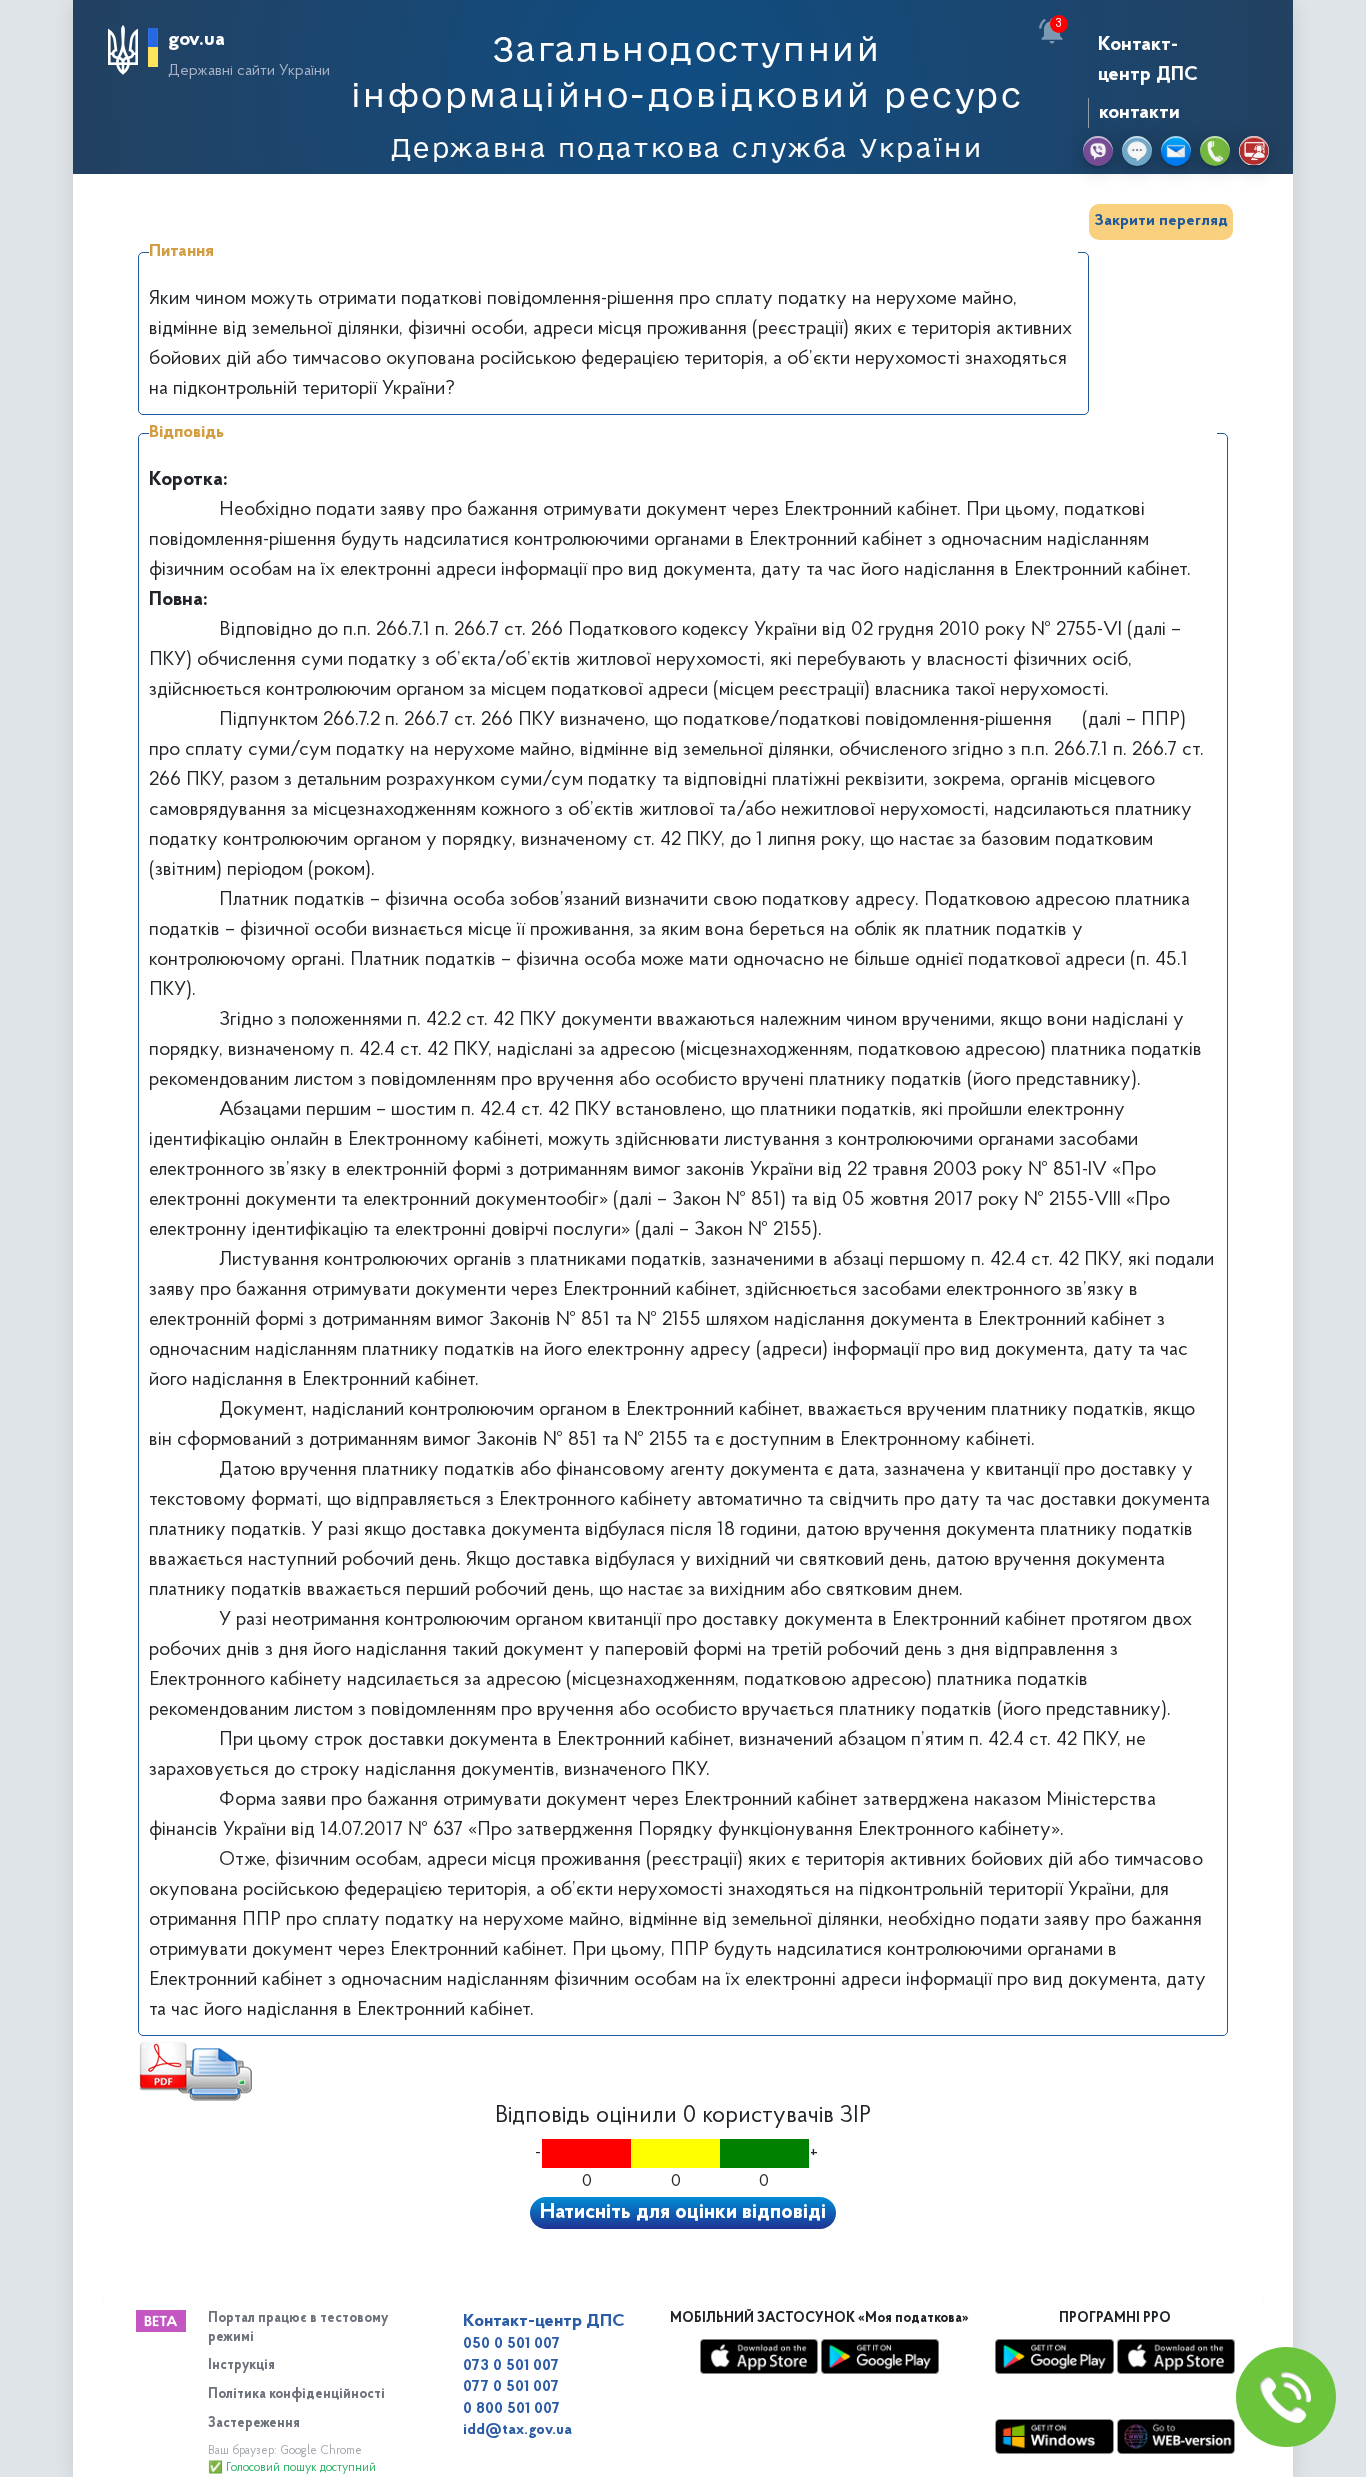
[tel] (1215, 151)
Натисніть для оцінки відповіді (683, 2213)
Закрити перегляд (1161, 221)
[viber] (1098, 151)
